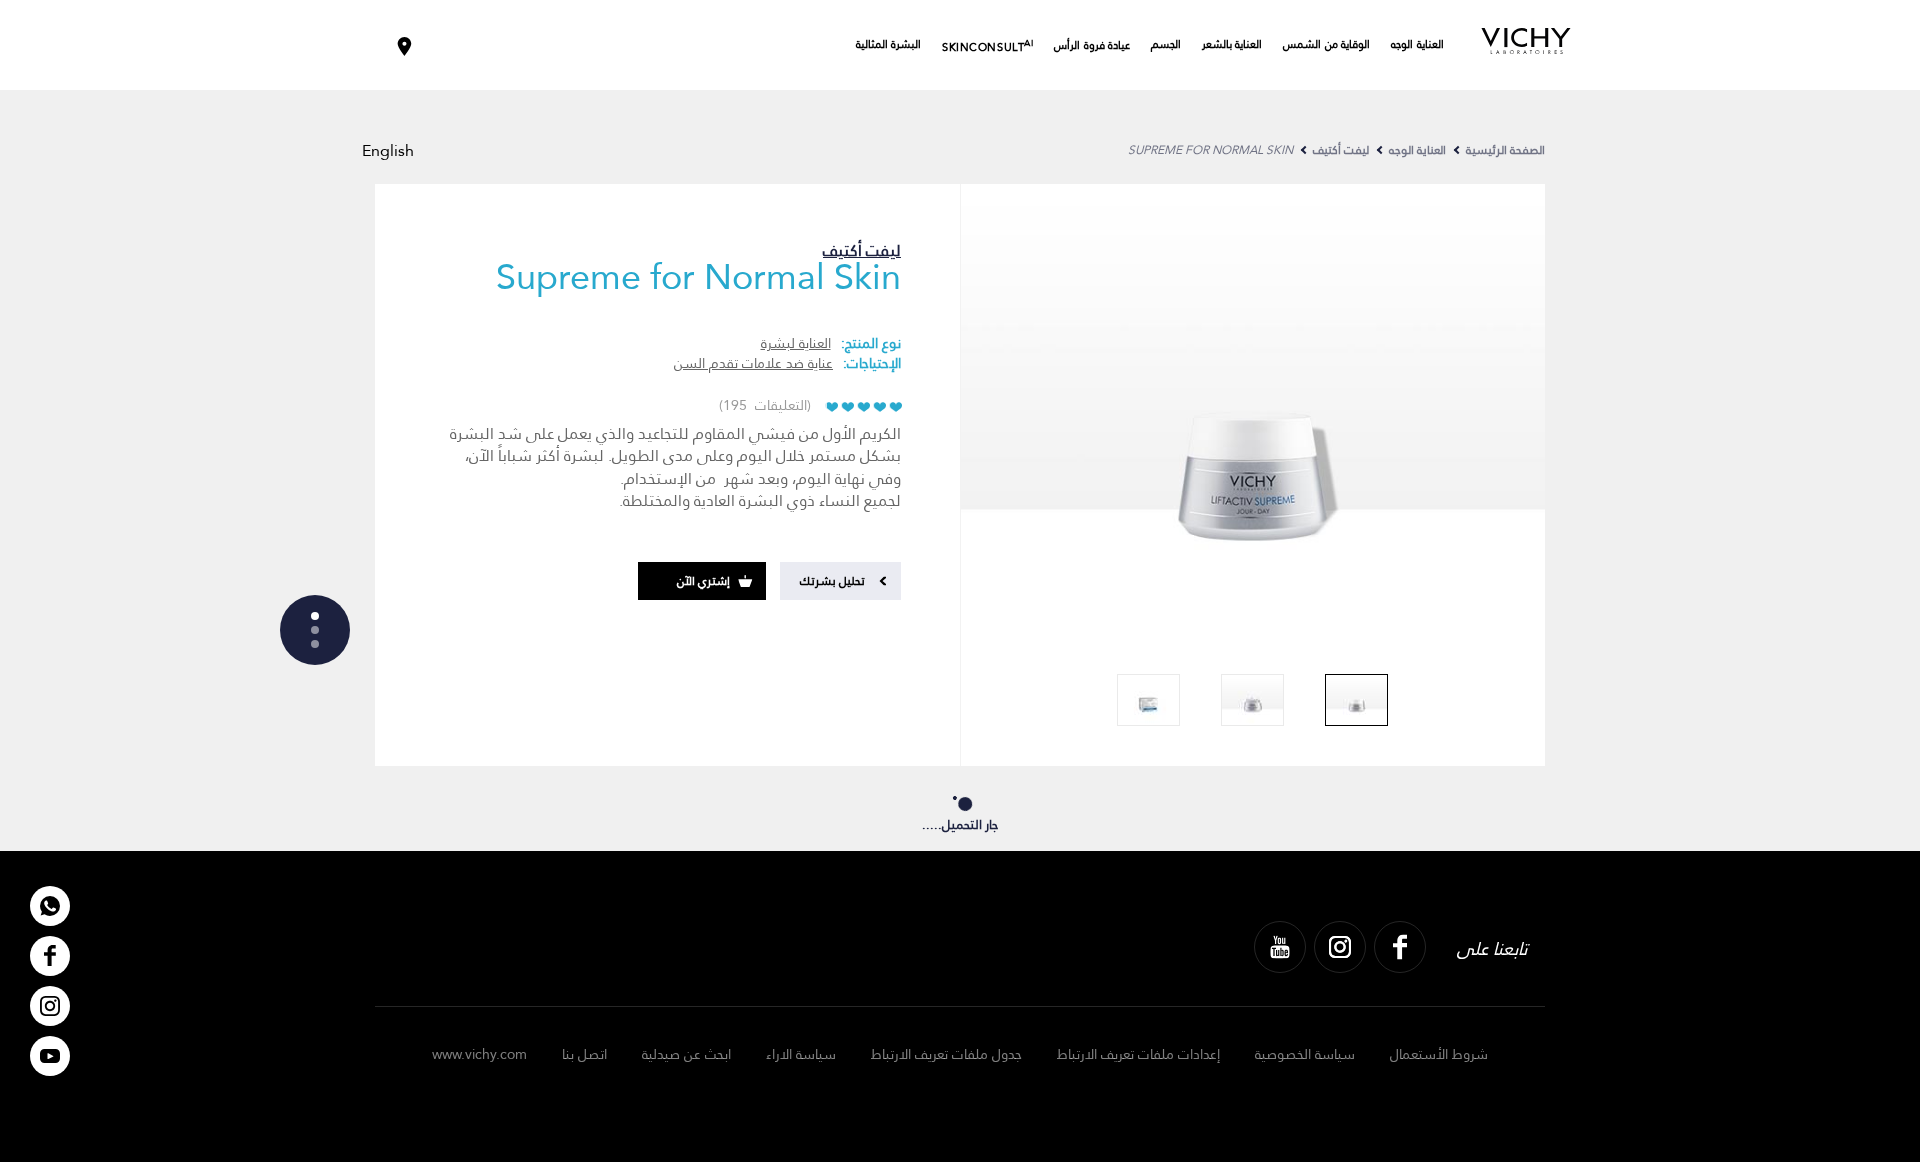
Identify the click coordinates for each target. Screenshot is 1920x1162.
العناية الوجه (1417, 45)
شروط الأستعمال (1439, 1054)
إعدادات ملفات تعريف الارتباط (1138, 1054)
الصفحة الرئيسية (1505, 150)
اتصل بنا (584, 1054)
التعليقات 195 (765, 405)
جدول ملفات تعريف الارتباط (946, 1054)
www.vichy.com (479, 1054)
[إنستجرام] (1340, 947)
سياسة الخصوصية (1305, 1054)
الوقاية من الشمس (1326, 45)
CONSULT (987, 45)
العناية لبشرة (796, 343)
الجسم (1166, 45)
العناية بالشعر (1232, 45)
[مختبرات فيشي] (1526, 42)
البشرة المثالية (889, 45)
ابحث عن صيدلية (686, 1054)
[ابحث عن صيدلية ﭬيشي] (404, 45)
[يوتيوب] (1280, 947)
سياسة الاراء (801, 1054)
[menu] (315, 630)
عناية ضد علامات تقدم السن (753, 363)
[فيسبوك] (1400, 947)
